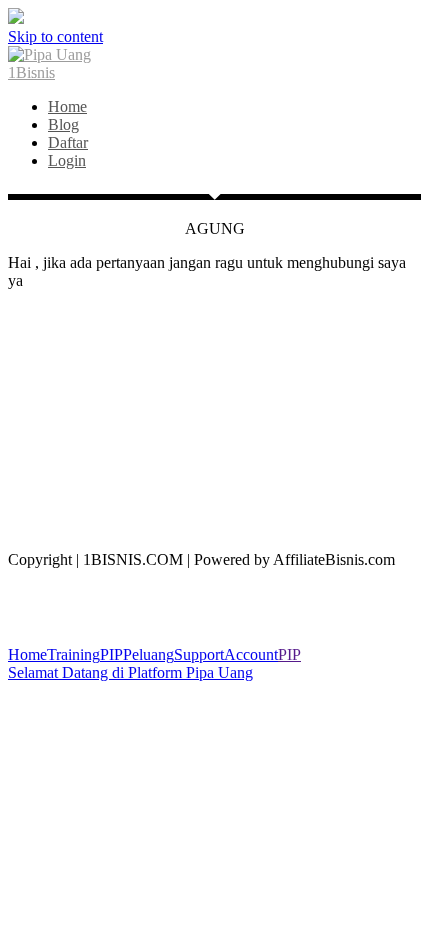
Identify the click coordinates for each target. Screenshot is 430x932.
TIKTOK (215, 416)
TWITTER (215, 450)
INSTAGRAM (215, 382)
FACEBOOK (215, 348)
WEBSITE (215, 484)
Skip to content (55, 36)
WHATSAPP (215, 314)
